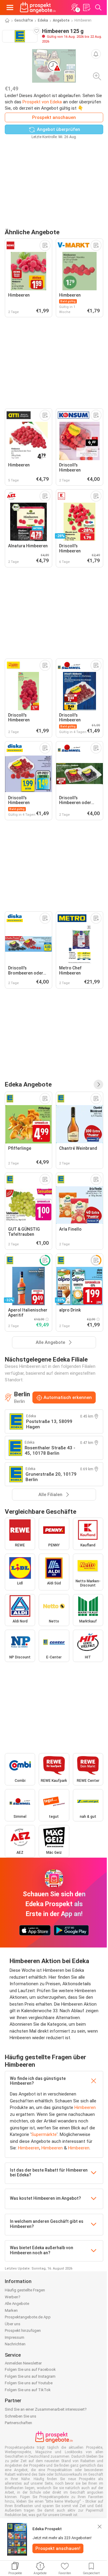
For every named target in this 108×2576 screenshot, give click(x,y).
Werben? (13, 2297)
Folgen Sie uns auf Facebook (30, 2369)
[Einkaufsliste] (86, 7)
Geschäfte (24, 20)
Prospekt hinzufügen (23, 2331)
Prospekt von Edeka (42, 102)
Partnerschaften (18, 2423)
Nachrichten (15, 2344)
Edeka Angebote (28, 1084)
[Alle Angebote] (98, 1084)
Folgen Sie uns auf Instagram (30, 2376)
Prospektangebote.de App (28, 2317)
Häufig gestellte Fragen (25, 2290)
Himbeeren (85, 2107)
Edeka (43, 20)
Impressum (15, 2337)
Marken (11, 2310)
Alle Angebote (17, 2304)
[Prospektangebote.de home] (38, 7)
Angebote (61, 20)
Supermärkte (44, 2134)
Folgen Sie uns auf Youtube (29, 2383)
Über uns (13, 2324)
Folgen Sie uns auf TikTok (28, 2390)
